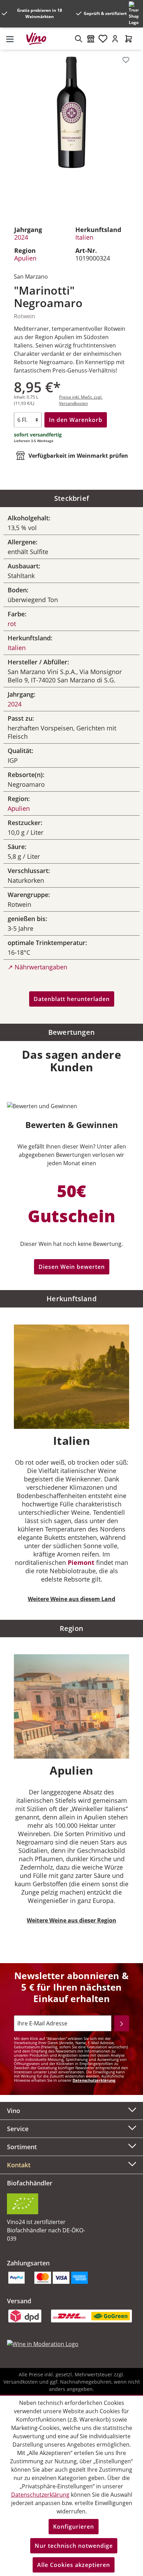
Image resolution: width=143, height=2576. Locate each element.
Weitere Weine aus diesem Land (71, 1599)
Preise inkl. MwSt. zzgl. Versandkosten (81, 400)
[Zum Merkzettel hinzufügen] (126, 60)
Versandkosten (21, 2382)
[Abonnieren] (122, 2023)
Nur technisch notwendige (74, 2546)
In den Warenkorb (76, 420)
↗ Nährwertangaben (37, 967)
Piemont (81, 1562)
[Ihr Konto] (115, 39)
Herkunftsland (71, 1299)
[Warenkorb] (129, 39)
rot (12, 624)
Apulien (25, 258)
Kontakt (19, 2165)
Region (71, 1628)
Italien (84, 237)
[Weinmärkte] (91, 39)
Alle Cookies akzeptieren (74, 2565)
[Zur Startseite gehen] (39, 39)
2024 (21, 237)
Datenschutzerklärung (94, 2080)
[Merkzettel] (103, 39)
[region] (71, 133)
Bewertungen (71, 1032)
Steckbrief (71, 498)
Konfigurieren (74, 2527)
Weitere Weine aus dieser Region (71, 1920)
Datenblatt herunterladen (72, 999)
